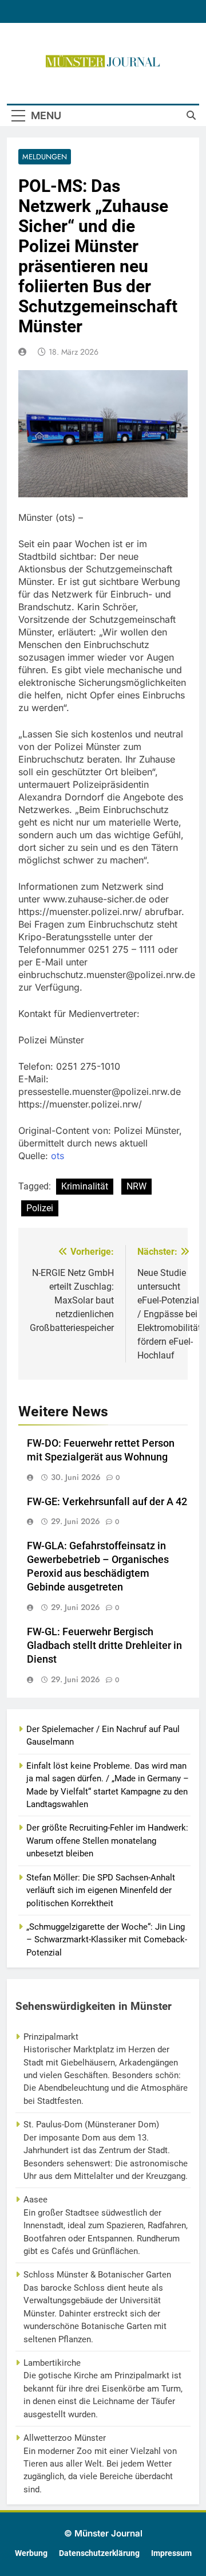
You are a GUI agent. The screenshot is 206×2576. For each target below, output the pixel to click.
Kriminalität (85, 1186)
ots (58, 1156)
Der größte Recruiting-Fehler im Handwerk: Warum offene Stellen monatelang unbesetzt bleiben (107, 1841)
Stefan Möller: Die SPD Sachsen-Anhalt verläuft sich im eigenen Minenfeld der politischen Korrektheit (101, 1890)
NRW (136, 1186)
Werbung (31, 2553)
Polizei (40, 1208)
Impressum (171, 2553)
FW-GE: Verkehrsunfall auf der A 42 (107, 1502)
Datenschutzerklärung (99, 2553)
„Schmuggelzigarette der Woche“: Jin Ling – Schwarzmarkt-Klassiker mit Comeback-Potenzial (107, 1940)
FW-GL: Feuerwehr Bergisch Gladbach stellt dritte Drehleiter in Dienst (104, 1646)
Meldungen (45, 157)
